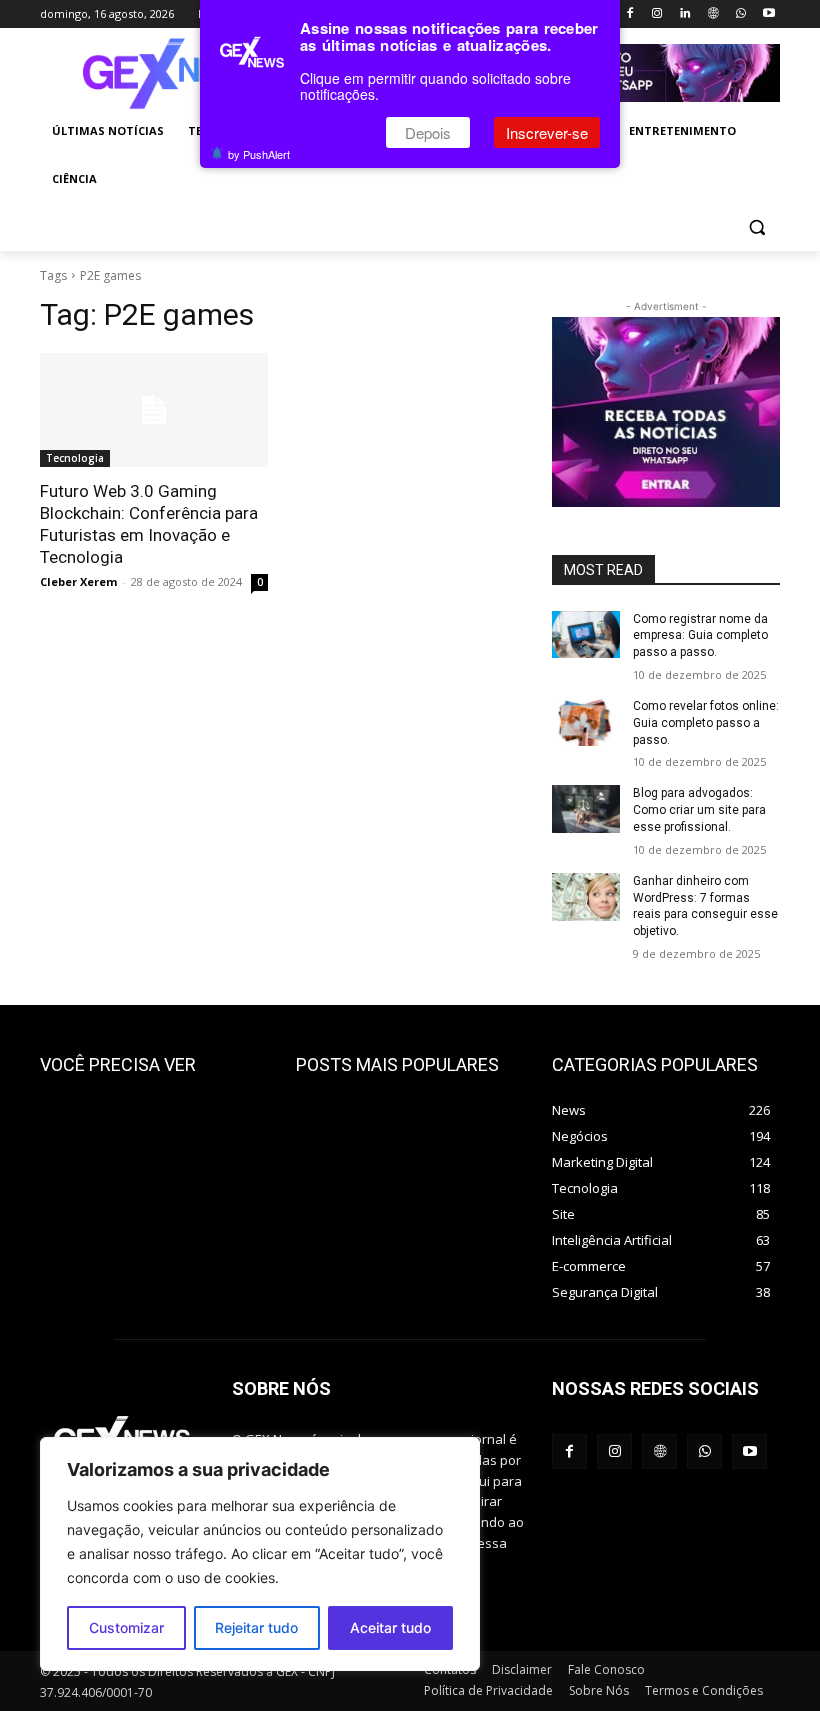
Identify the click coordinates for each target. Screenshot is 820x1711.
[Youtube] (768, 14)
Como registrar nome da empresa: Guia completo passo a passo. (700, 636)
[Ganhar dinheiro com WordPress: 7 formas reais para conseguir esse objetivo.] (586, 897)
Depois (428, 132)
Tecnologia (75, 458)
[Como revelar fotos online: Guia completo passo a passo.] (586, 722)
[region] (260, 1554)
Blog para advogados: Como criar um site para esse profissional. (699, 810)
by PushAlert (259, 154)
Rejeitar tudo (256, 1627)
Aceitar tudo (390, 1627)
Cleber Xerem (78, 581)
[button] (756, 227)
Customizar (126, 1627)
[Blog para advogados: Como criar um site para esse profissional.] (586, 809)
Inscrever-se (547, 132)
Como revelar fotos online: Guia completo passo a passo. (706, 723)
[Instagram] (657, 14)
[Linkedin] (685, 14)
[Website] (713, 14)
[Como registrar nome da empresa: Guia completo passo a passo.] (586, 635)
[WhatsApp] (740, 14)
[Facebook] (629, 14)
